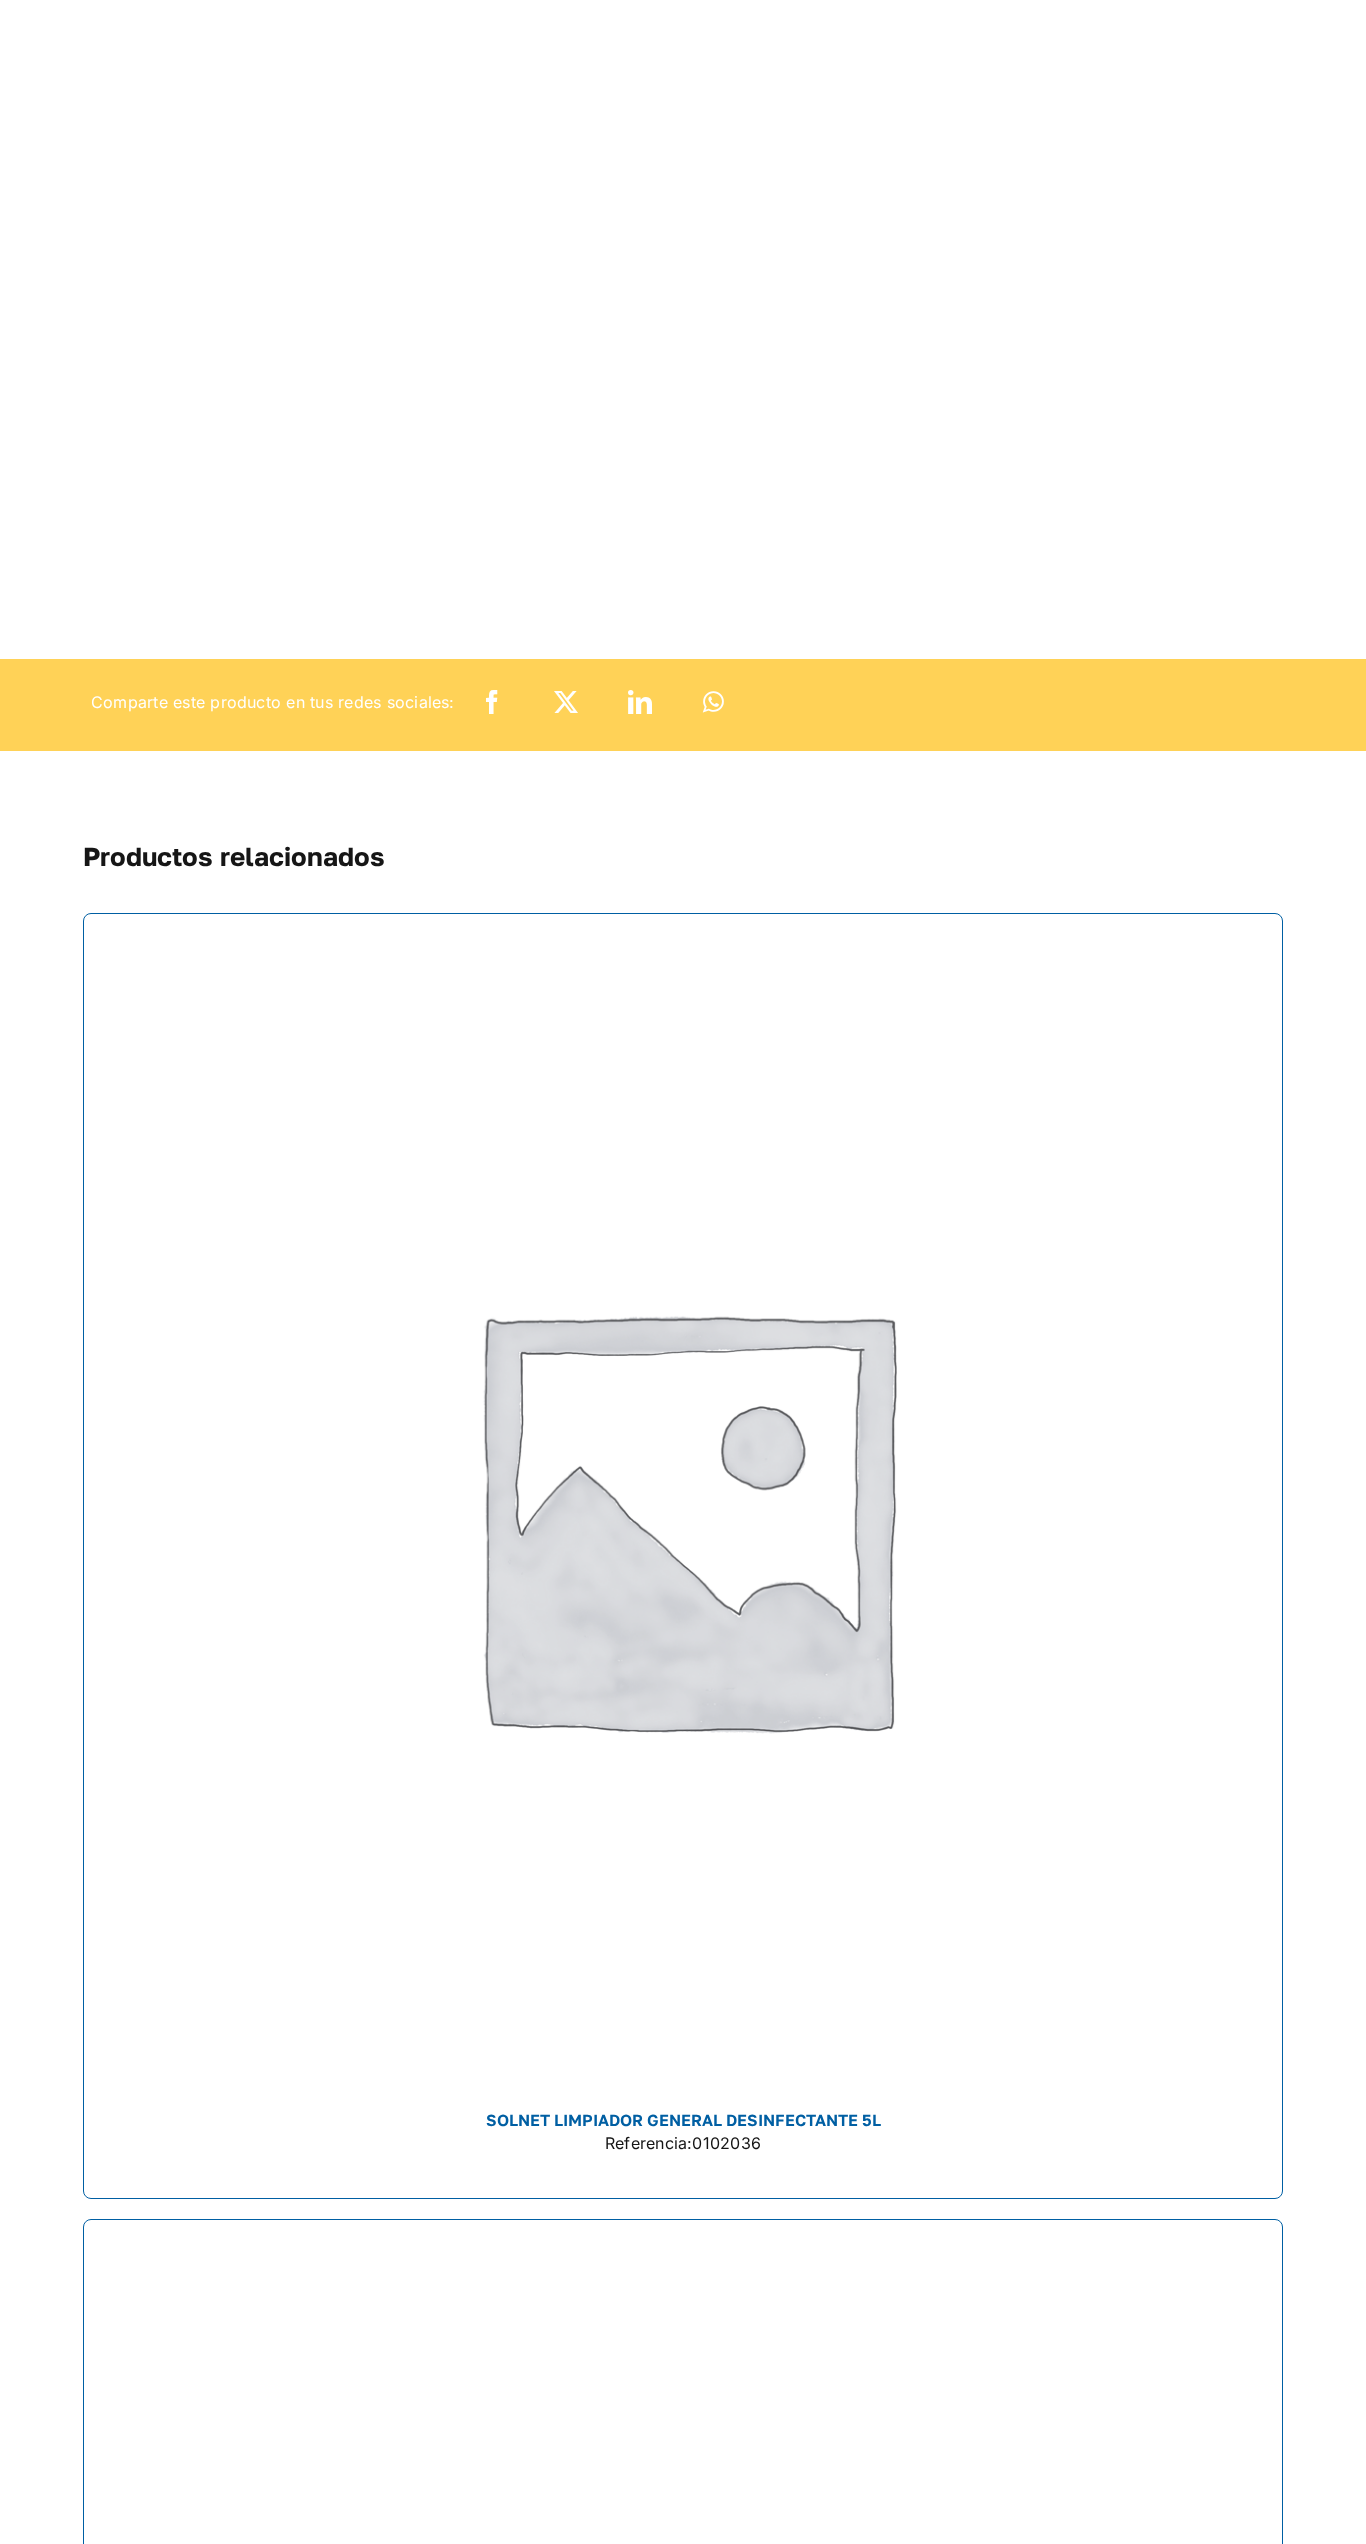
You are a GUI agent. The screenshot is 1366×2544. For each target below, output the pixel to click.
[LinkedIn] (640, 702)
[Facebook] (492, 702)
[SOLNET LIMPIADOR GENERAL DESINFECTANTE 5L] (683, 1555)
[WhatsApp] (713, 702)
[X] (566, 702)
